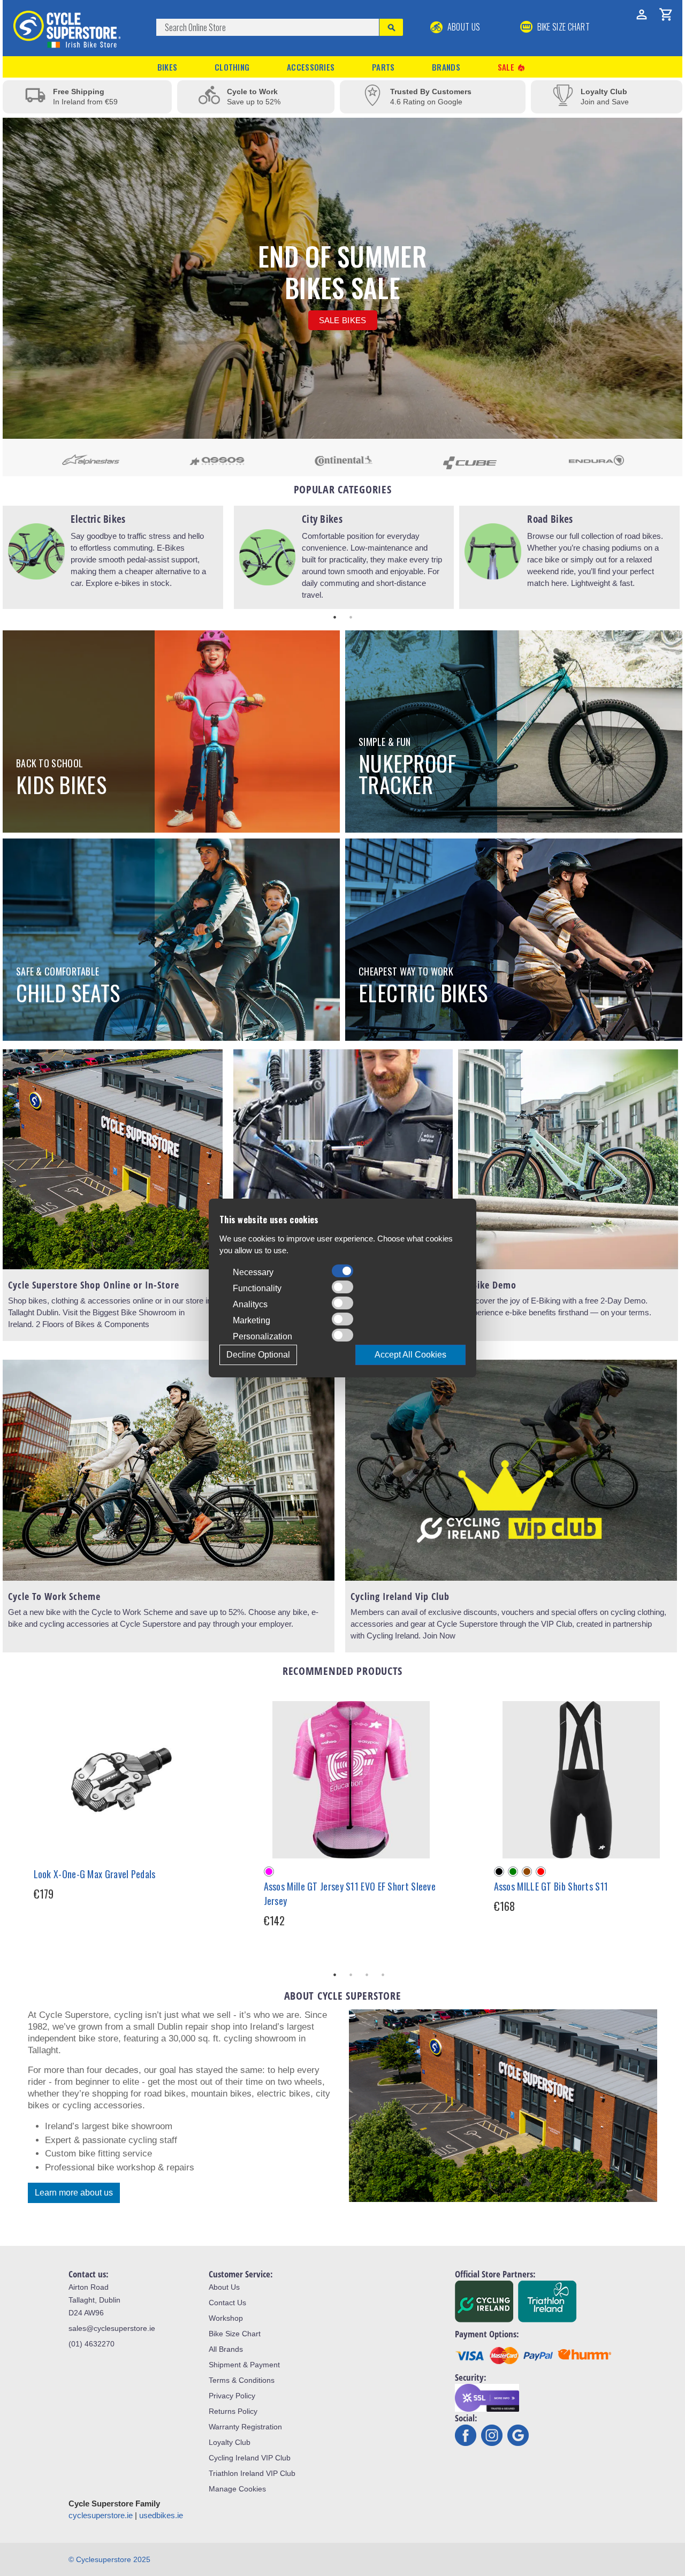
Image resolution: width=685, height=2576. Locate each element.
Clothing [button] (232, 67)
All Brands (226, 2349)
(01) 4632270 (92, 2344)
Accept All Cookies (410, 1355)
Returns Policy (233, 2411)
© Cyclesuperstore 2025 (109, 2559)
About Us (463, 27)
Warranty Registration (245, 2427)
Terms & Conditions (242, 2380)
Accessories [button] (311, 67)
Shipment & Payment (244, 2365)
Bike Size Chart (235, 2334)
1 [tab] (334, 617)
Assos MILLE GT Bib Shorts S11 (551, 1886)
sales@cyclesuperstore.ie (112, 2328)
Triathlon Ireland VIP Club (252, 2473)
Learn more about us (74, 2193)
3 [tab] (367, 1975)
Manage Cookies (237, 2489)
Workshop (226, 2318)
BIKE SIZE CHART (562, 27)
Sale (512, 67)
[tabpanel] (113, 557)
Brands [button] (446, 67)
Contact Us (227, 2303)
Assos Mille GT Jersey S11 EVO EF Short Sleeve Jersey (350, 1893)
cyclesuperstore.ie (101, 2515)
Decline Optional (258, 1355)
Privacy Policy (232, 2396)
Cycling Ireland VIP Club (250, 2458)
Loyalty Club (230, 2442)
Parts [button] (383, 67)
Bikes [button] (168, 67)
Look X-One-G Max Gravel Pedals (95, 1874)
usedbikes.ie (161, 2515)
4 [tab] (383, 1975)
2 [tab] (351, 617)
